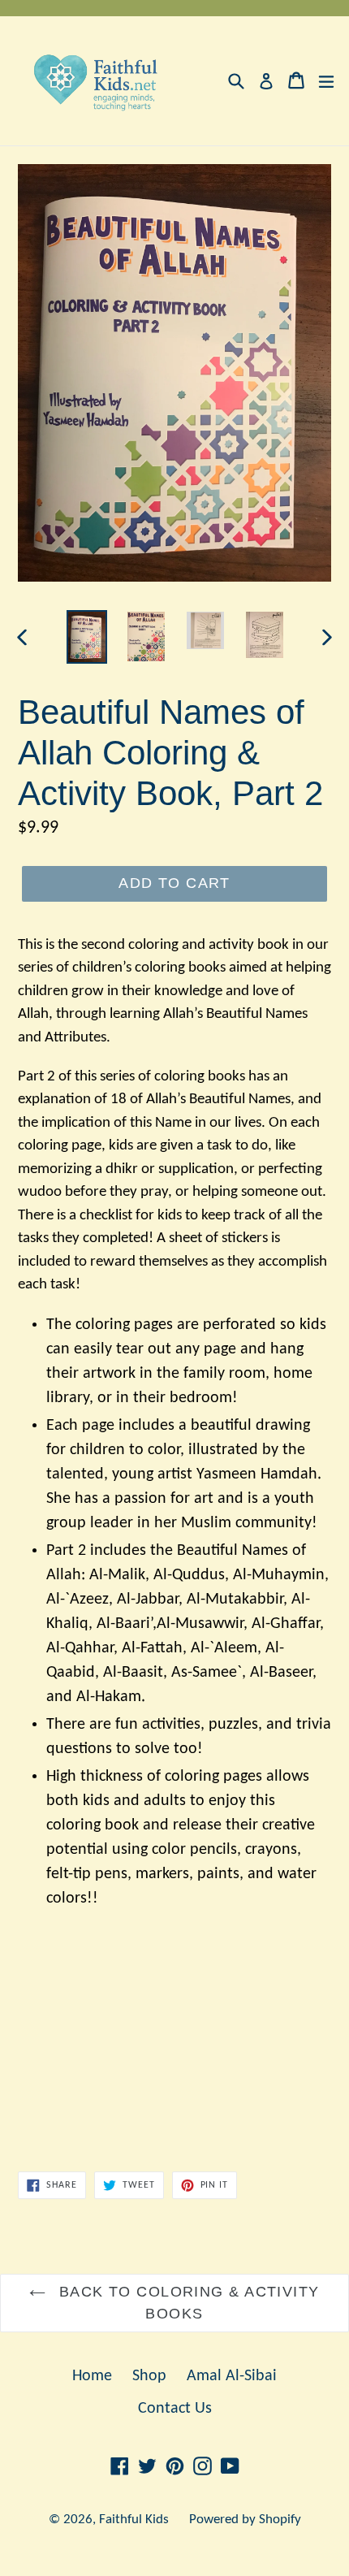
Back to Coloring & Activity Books (186, 2303)
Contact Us (175, 2409)
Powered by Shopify (245, 2520)
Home (92, 2376)
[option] (86, 636)
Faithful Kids (134, 2520)
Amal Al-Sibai (232, 2376)
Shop (149, 2376)
